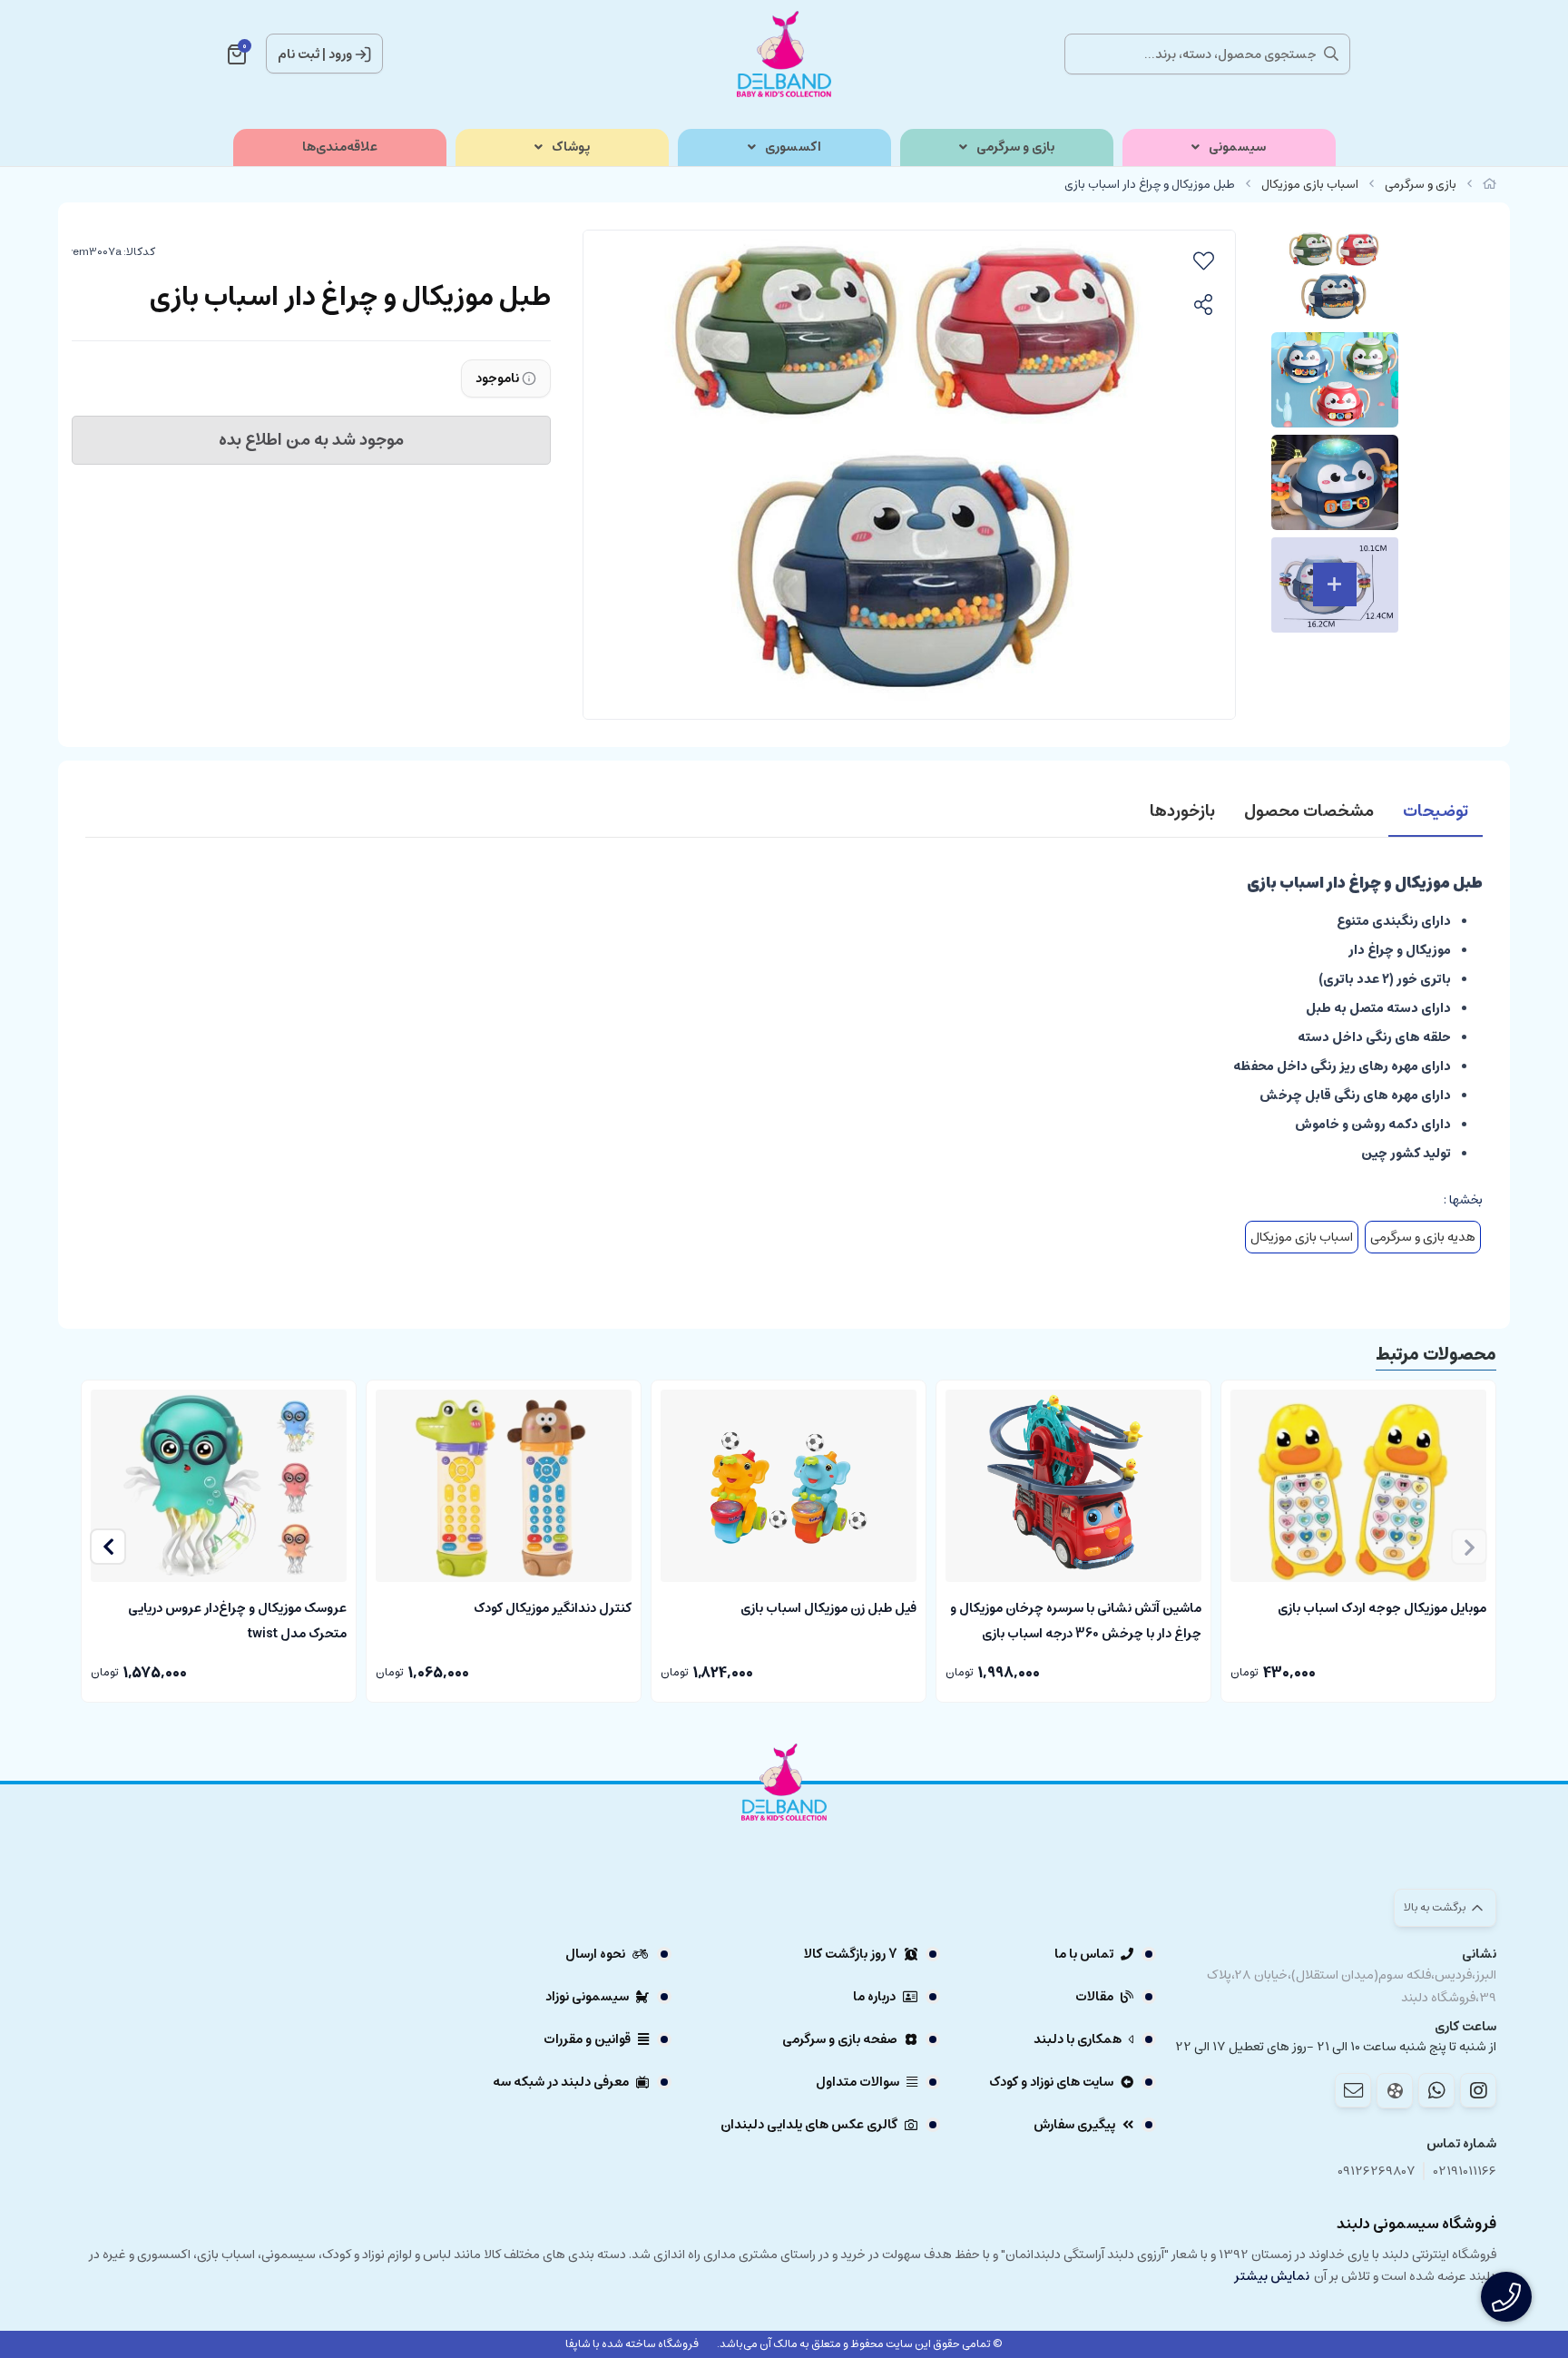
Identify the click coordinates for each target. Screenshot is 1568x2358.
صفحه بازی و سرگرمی (840, 2039)
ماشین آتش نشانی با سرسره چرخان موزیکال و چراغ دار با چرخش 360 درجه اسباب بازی (1076, 1619)
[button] (108, 1547)
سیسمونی (1237, 147)
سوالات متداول (857, 2082)
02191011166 (1465, 2171)
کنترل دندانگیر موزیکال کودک (553, 1608)
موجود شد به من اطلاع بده (311, 440)
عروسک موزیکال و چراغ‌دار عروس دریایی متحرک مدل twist (237, 1619)
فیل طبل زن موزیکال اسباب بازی (828, 1608)
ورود (340, 54)
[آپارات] (1395, 2091)
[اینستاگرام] (1478, 2090)
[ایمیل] (1353, 2090)
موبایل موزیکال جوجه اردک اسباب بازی (1382, 1608)
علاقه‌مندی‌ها (340, 147)
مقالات (1094, 1997)
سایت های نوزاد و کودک (1051, 2082)
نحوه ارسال (595, 1954)
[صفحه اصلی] (1490, 185)
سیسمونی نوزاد (587, 1997)
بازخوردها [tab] (1182, 811)
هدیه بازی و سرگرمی (1423, 1237)
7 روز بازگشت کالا (851, 1954)
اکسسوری (793, 147)
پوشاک (571, 147)
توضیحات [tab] (1436, 811)
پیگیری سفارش (1074, 2125)
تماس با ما (1084, 1954)
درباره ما (874, 1997)
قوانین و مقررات (587, 2039)
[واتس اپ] (1436, 2090)
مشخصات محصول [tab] (1309, 811)
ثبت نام (299, 54)
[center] (1331, 54)
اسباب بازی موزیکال (1310, 185)
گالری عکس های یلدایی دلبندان (809, 2125)
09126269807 (1377, 2171)
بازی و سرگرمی (1015, 147)
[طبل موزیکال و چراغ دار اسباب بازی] (784, 1832)
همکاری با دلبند (1078, 2039)
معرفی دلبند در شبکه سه (561, 2082)
